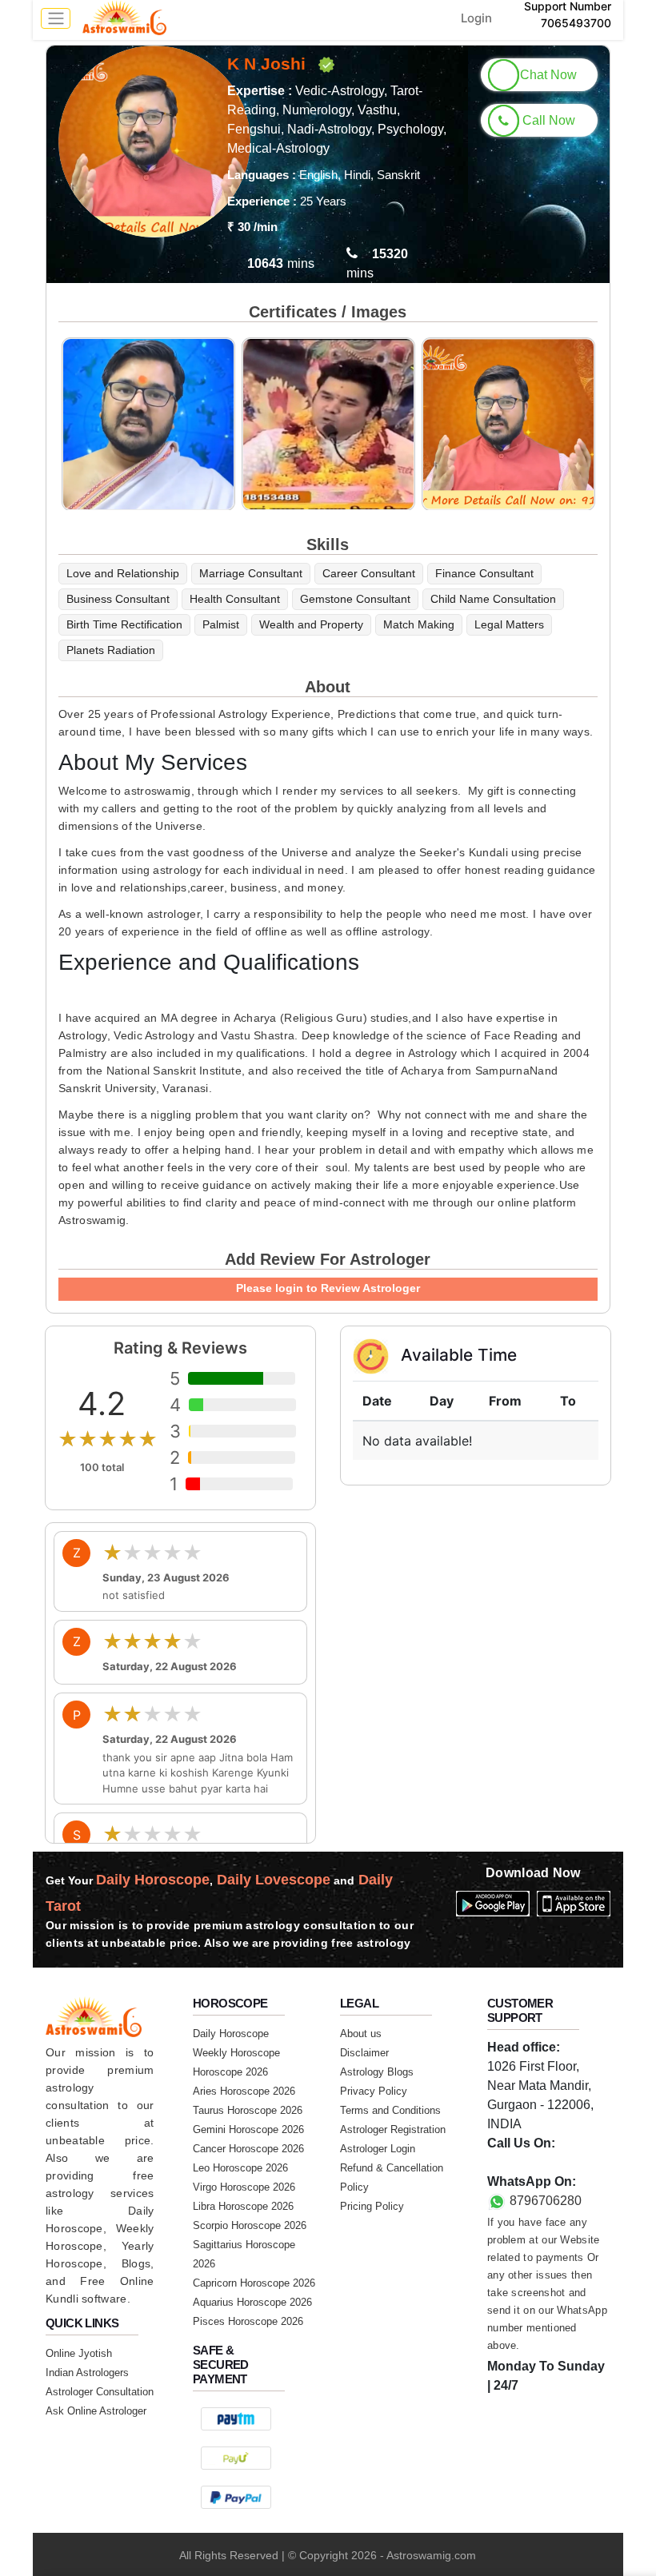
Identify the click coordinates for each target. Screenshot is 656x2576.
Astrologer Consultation (100, 2392)
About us (361, 2034)
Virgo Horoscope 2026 (244, 2187)
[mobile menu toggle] (56, 18)
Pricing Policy (372, 2206)
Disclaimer (364, 2053)
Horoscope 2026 (230, 2072)
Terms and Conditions (390, 2110)
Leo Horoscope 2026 (240, 2168)
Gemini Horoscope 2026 (248, 2129)
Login (476, 18)
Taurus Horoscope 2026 (248, 2110)
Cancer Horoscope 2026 (248, 2149)
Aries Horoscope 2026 (244, 2091)
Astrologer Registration (393, 2129)
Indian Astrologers (87, 2373)
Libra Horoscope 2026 (243, 2206)
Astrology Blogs (377, 2072)
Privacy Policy (374, 2091)
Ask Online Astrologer (96, 2411)
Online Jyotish (79, 2353)
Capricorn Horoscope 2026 (254, 2283)
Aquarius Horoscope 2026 (252, 2302)
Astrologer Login (378, 2149)
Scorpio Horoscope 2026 (250, 2225)
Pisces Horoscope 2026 (248, 2321)
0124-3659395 (529, 2162)
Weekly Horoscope (236, 2053)
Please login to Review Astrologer (328, 1288)
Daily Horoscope (231, 2034)
